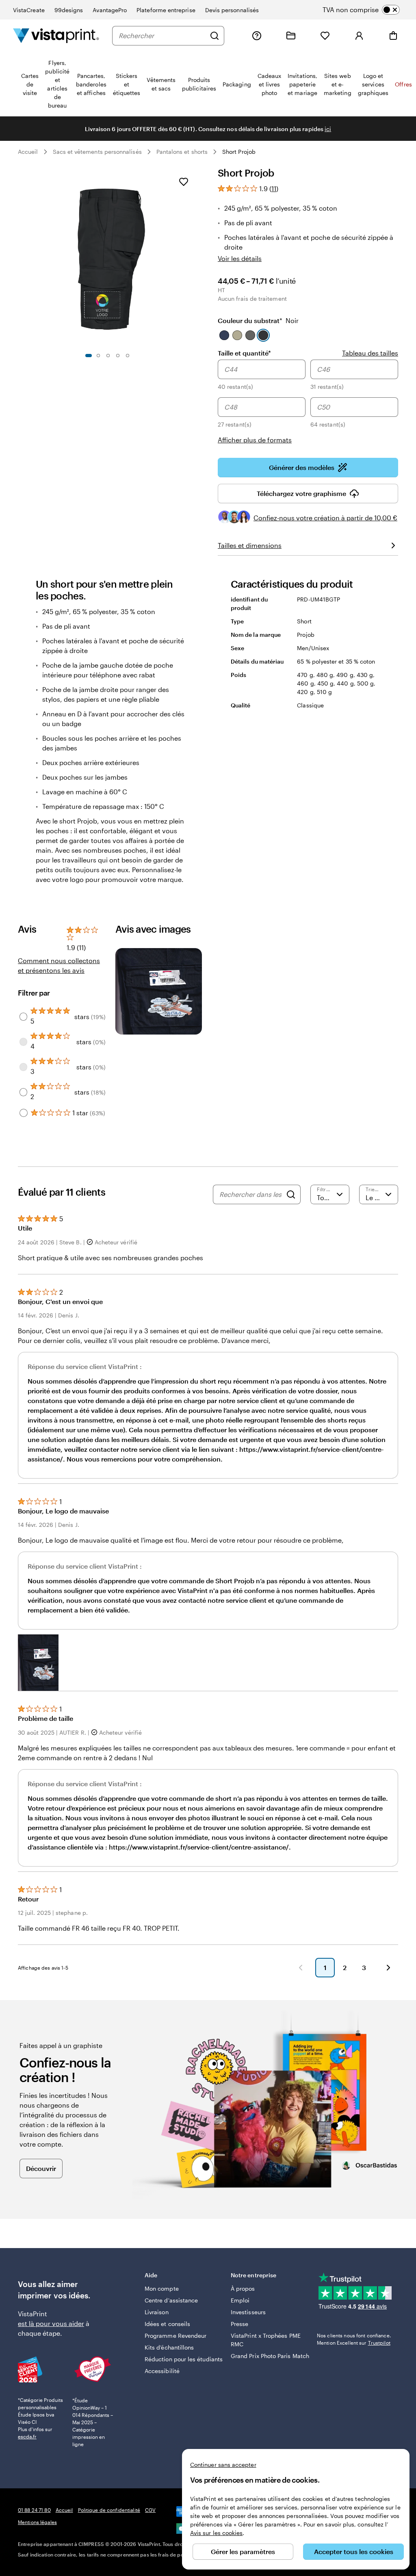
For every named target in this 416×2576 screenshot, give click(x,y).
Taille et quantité (244, 353)
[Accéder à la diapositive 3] (108, 356)
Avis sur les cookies (216, 2533)
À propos (243, 2288)
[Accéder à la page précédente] (301, 1968)
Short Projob (239, 152)
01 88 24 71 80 (34, 2510)
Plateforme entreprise (166, 10)
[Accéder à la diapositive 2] (98, 356)
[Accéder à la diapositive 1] (89, 356)
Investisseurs (248, 2312)
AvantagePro (110, 10)
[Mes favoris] (325, 36)
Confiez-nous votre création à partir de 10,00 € (325, 518)
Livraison (157, 2312)
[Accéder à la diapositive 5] (128, 356)
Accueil (28, 152)
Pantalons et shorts (182, 152)
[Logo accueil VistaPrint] (56, 36)
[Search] (291, 1194)
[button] (38, 1663)
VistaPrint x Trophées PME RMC (266, 2340)
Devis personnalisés (232, 10)
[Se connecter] (359, 36)
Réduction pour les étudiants (184, 2359)
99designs (69, 10)
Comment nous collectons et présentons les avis (59, 965)
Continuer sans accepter (223, 2465)
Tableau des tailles (370, 353)
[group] (308, 402)
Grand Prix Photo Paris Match (270, 2356)
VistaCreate (29, 10)
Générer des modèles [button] (302, 467)
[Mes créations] (291, 36)
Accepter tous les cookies (354, 2551)
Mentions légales (37, 2522)
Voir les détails (240, 258)
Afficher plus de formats (255, 440)
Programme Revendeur (175, 2336)
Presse (239, 2324)
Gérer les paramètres (243, 2551)
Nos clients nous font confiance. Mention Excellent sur (354, 2339)
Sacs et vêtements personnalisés (97, 152)
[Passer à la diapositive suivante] (193, 257)
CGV (150, 2510)
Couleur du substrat (258, 320)
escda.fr (27, 2436)
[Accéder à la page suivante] (388, 1968)
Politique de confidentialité (109, 2510)
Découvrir (41, 2168)
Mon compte (162, 2288)
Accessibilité (162, 2371)
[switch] (368, 10)
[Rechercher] (214, 36)
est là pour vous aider (51, 2323)
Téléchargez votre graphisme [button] (301, 493)
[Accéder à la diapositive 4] (118, 356)
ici (328, 129)
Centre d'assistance (171, 2300)
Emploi (240, 2300)
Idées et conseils (167, 2324)
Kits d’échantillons (169, 2347)
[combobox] (162, 36)
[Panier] (393, 36)
